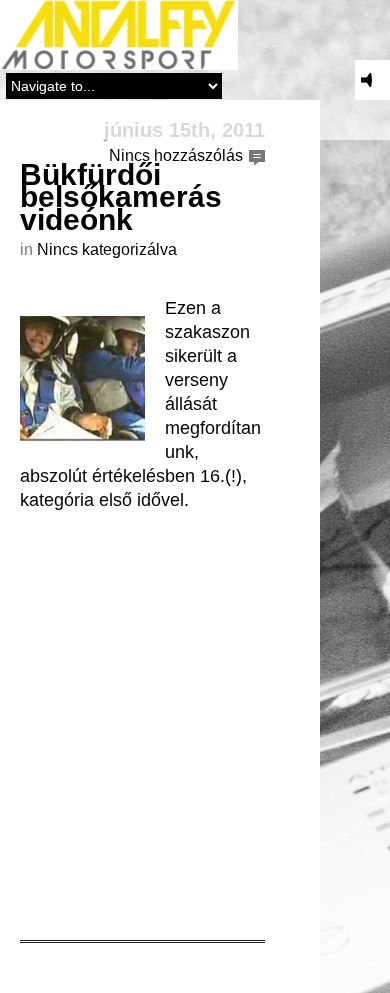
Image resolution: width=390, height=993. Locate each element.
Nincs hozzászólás (176, 155)
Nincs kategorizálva (107, 249)
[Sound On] (372, 80)
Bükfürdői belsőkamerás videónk (121, 197)
